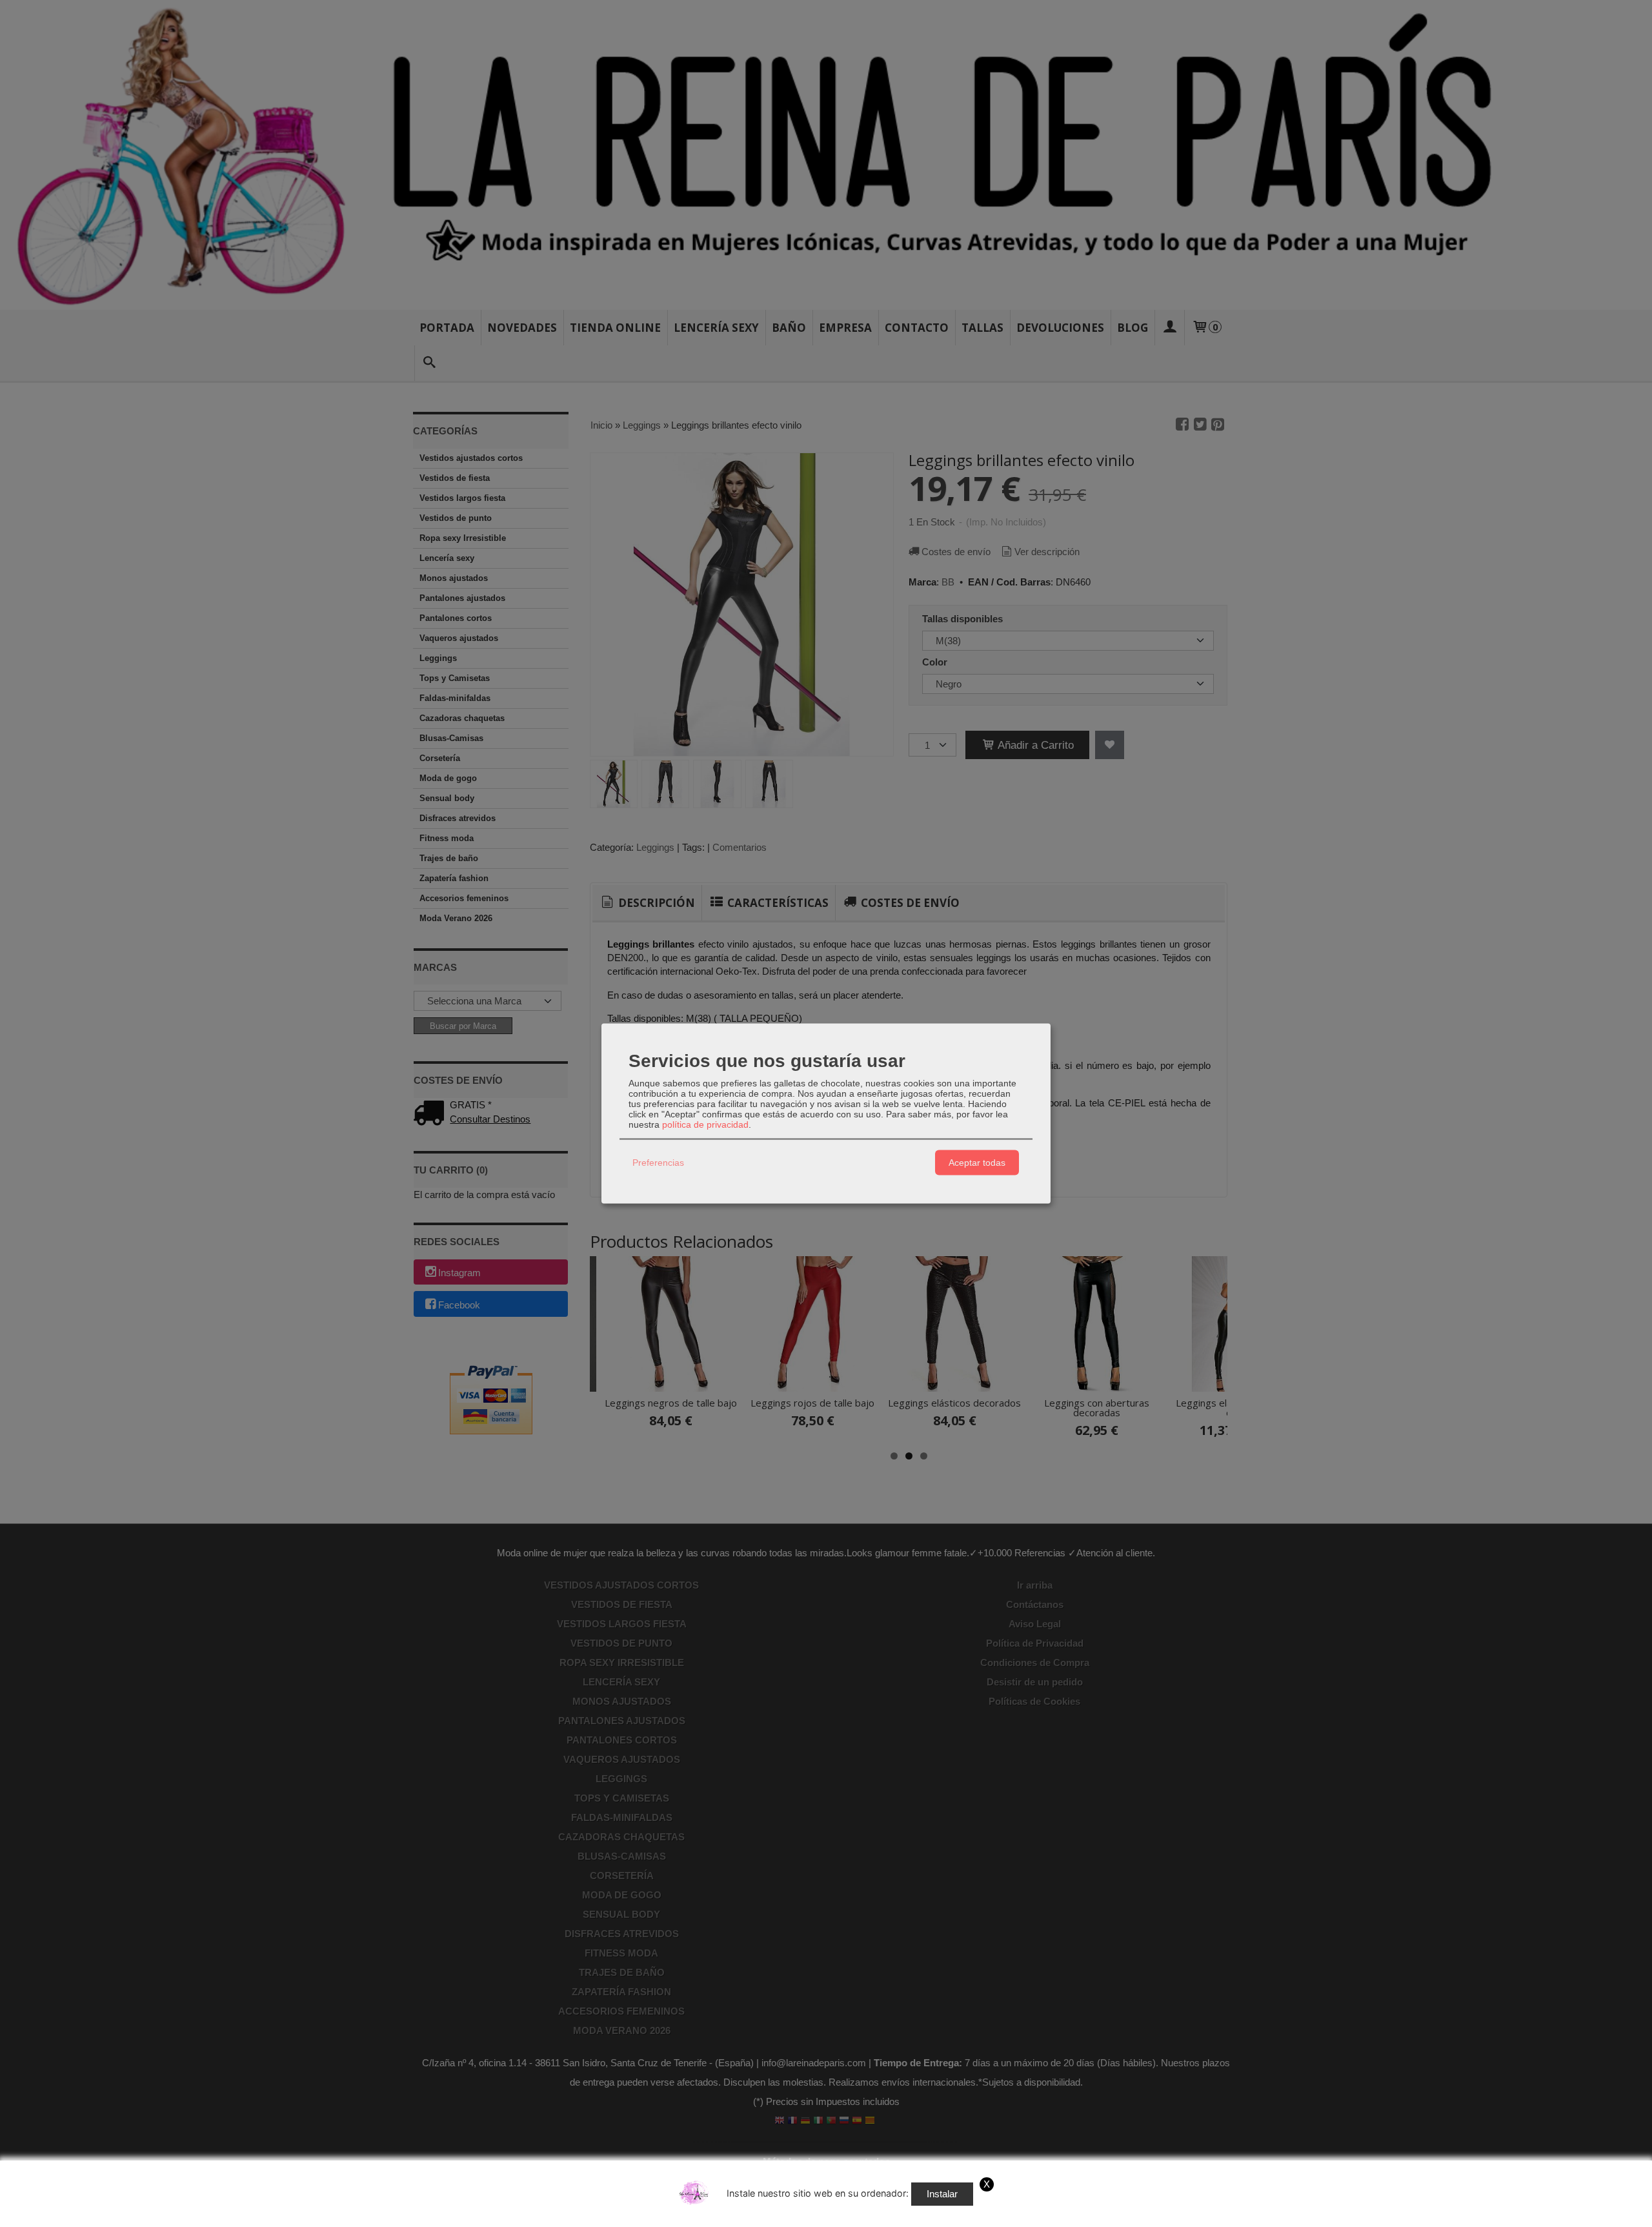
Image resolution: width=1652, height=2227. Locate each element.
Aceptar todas (977, 1163)
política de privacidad (705, 1124)
